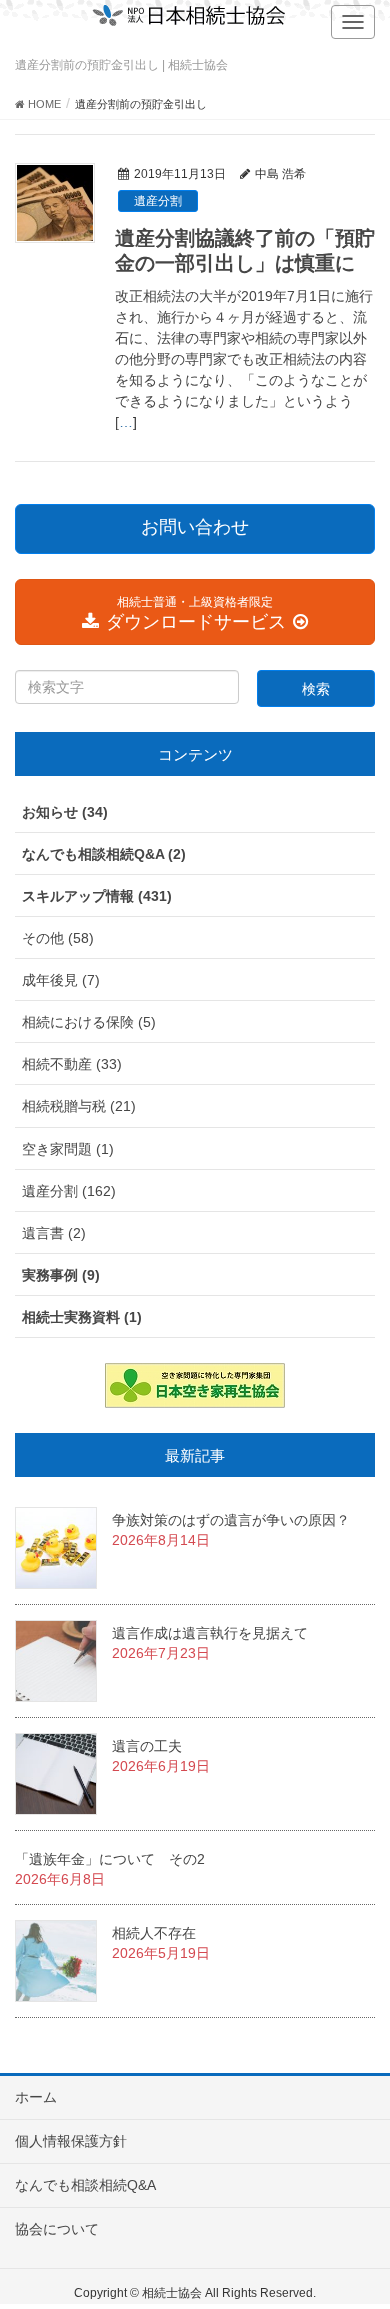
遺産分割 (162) (69, 1191)
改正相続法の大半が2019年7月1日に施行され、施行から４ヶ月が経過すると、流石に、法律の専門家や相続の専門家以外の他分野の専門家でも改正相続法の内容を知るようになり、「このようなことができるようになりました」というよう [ (244, 359)
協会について (57, 2229)
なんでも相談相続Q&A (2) (104, 854)
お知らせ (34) (65, 812)
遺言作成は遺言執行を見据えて (210, 1633)
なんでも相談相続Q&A (85, 2185)
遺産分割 (158, 201)
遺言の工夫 (147, 1746)
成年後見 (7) (61, 980)
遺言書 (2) (54, 1233)
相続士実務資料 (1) (82, 1317)
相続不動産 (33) (72, 1064)
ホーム (36, 2097)
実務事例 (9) (61, 1275)
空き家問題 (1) (68, 1149)
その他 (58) (58, 938)
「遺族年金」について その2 (110, 1859)
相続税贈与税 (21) (79, 1106)
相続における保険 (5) (89, 1022)
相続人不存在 (154, 1933)
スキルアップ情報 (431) (97, 896)
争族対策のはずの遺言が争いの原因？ (231, 1520)
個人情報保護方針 (71, 2141)
